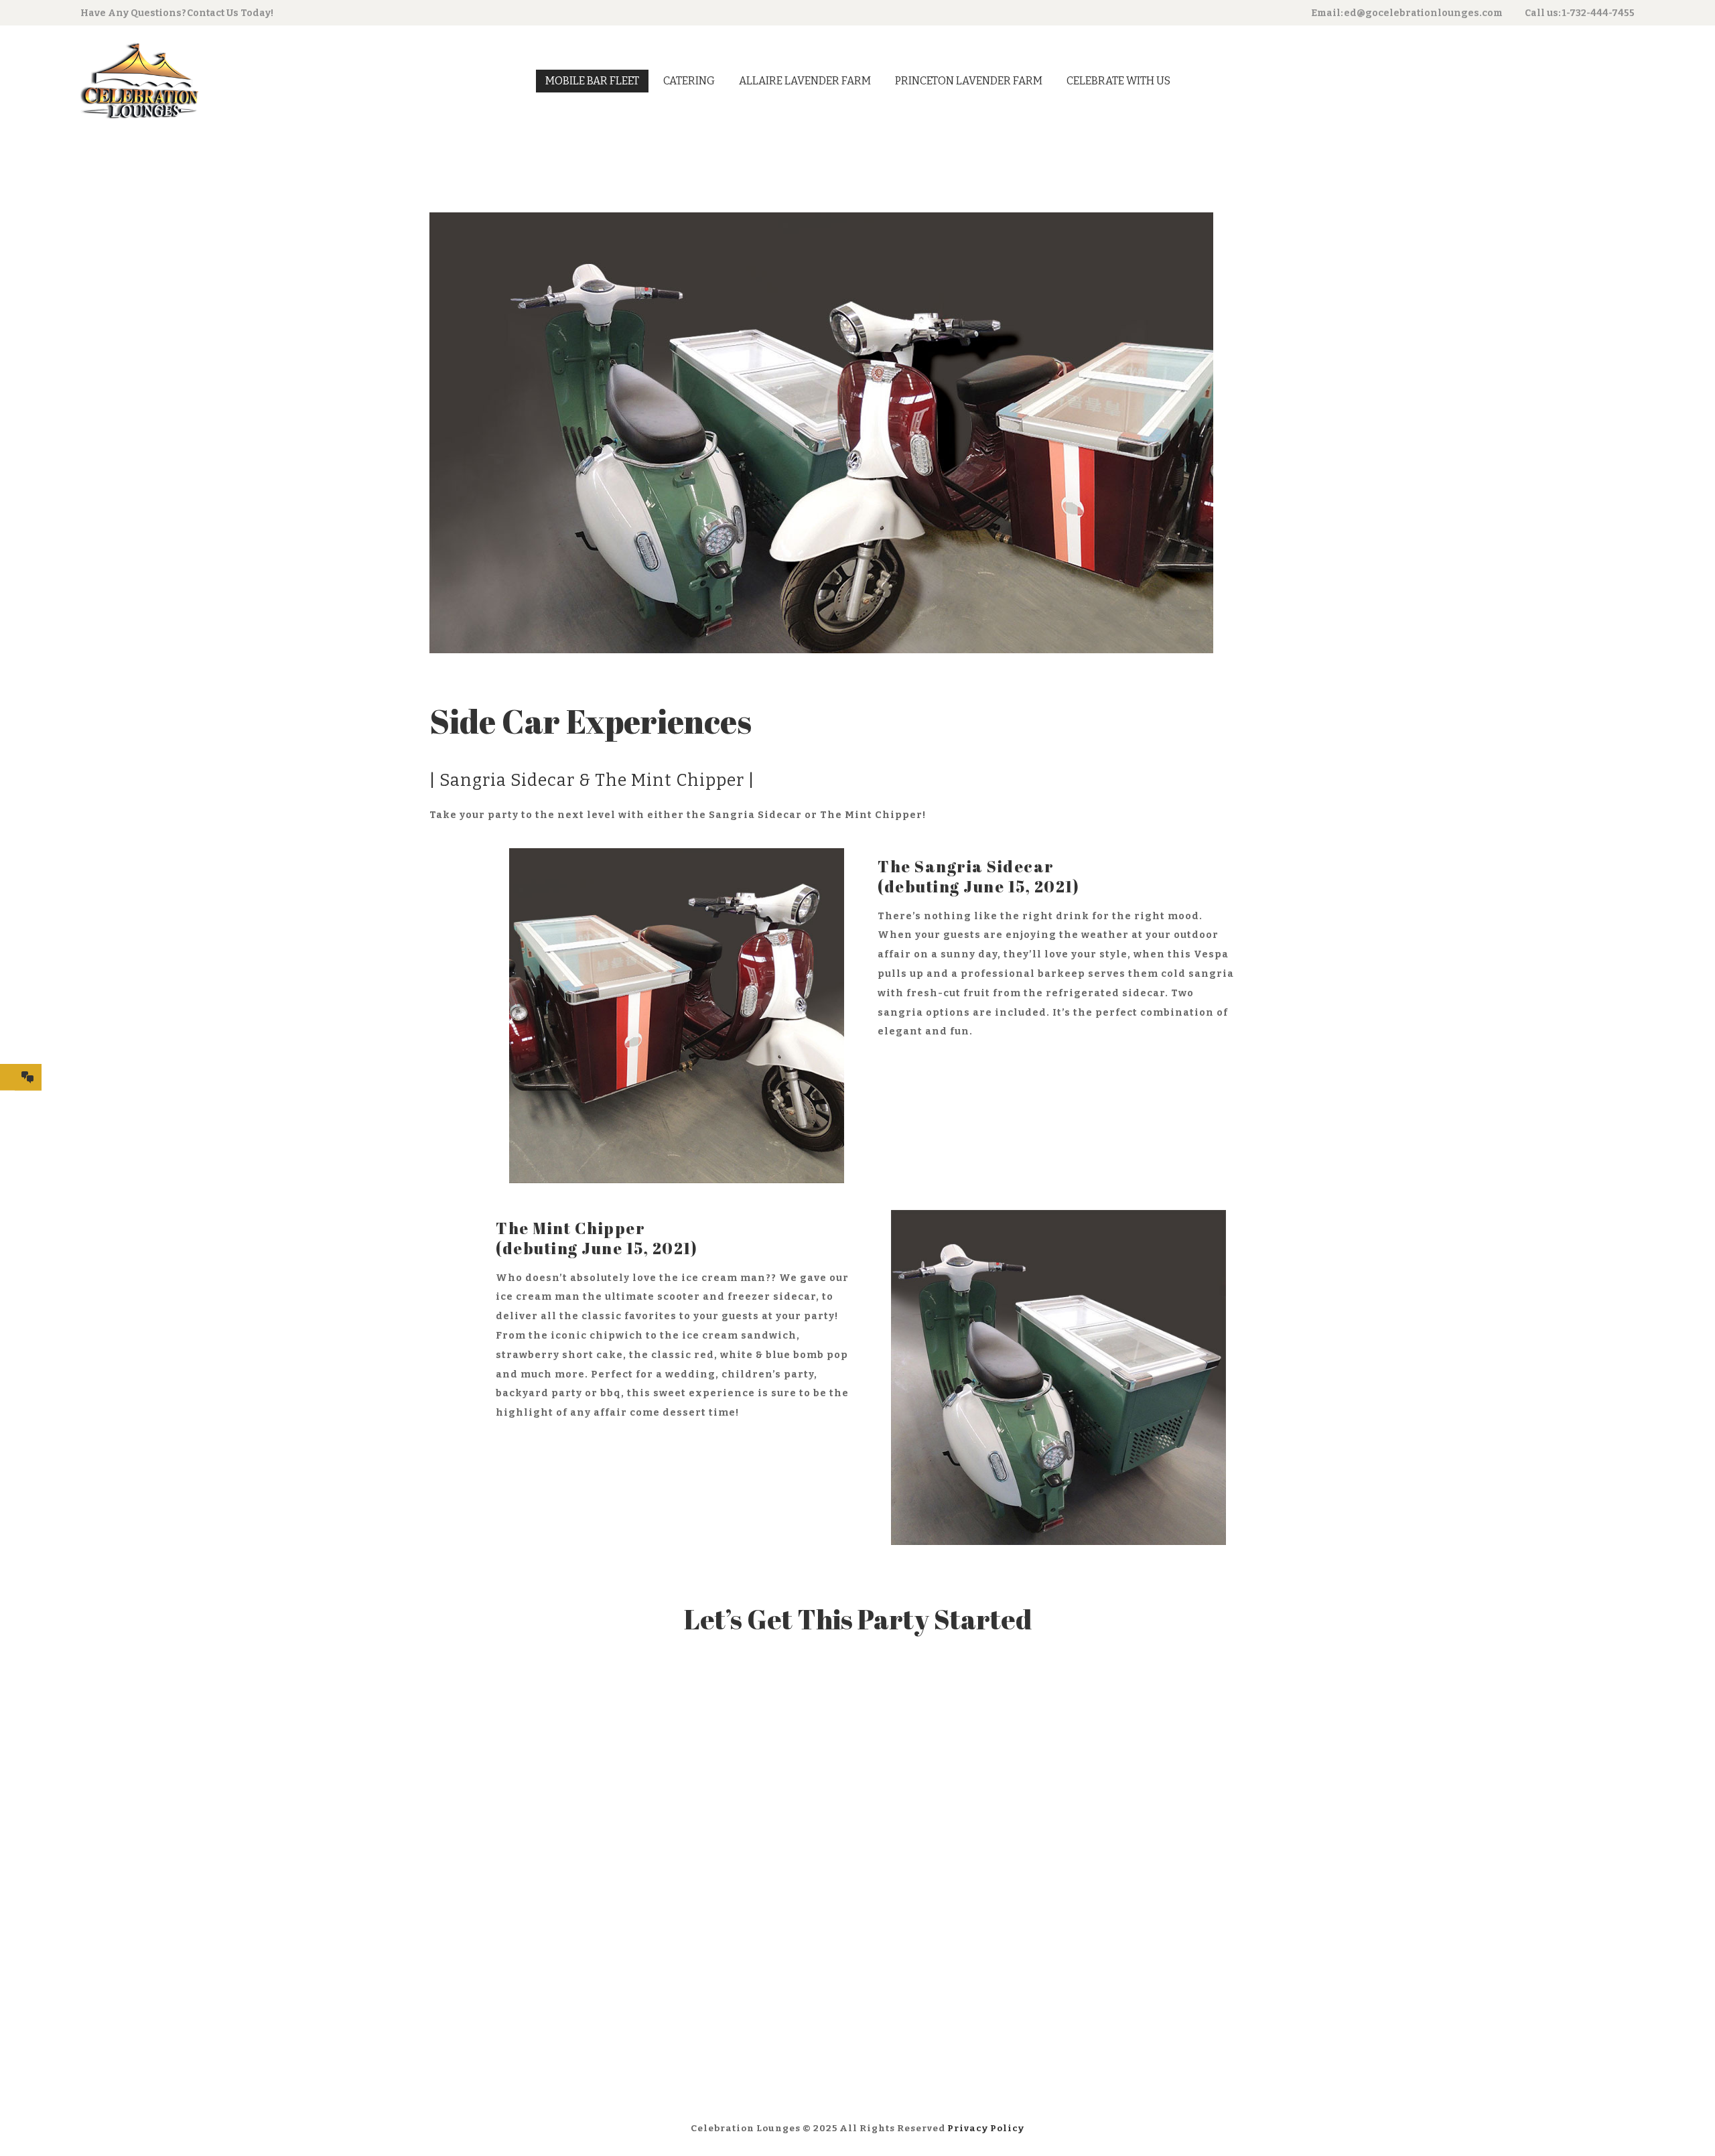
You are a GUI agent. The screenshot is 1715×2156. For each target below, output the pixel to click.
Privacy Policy (986, 2128)
